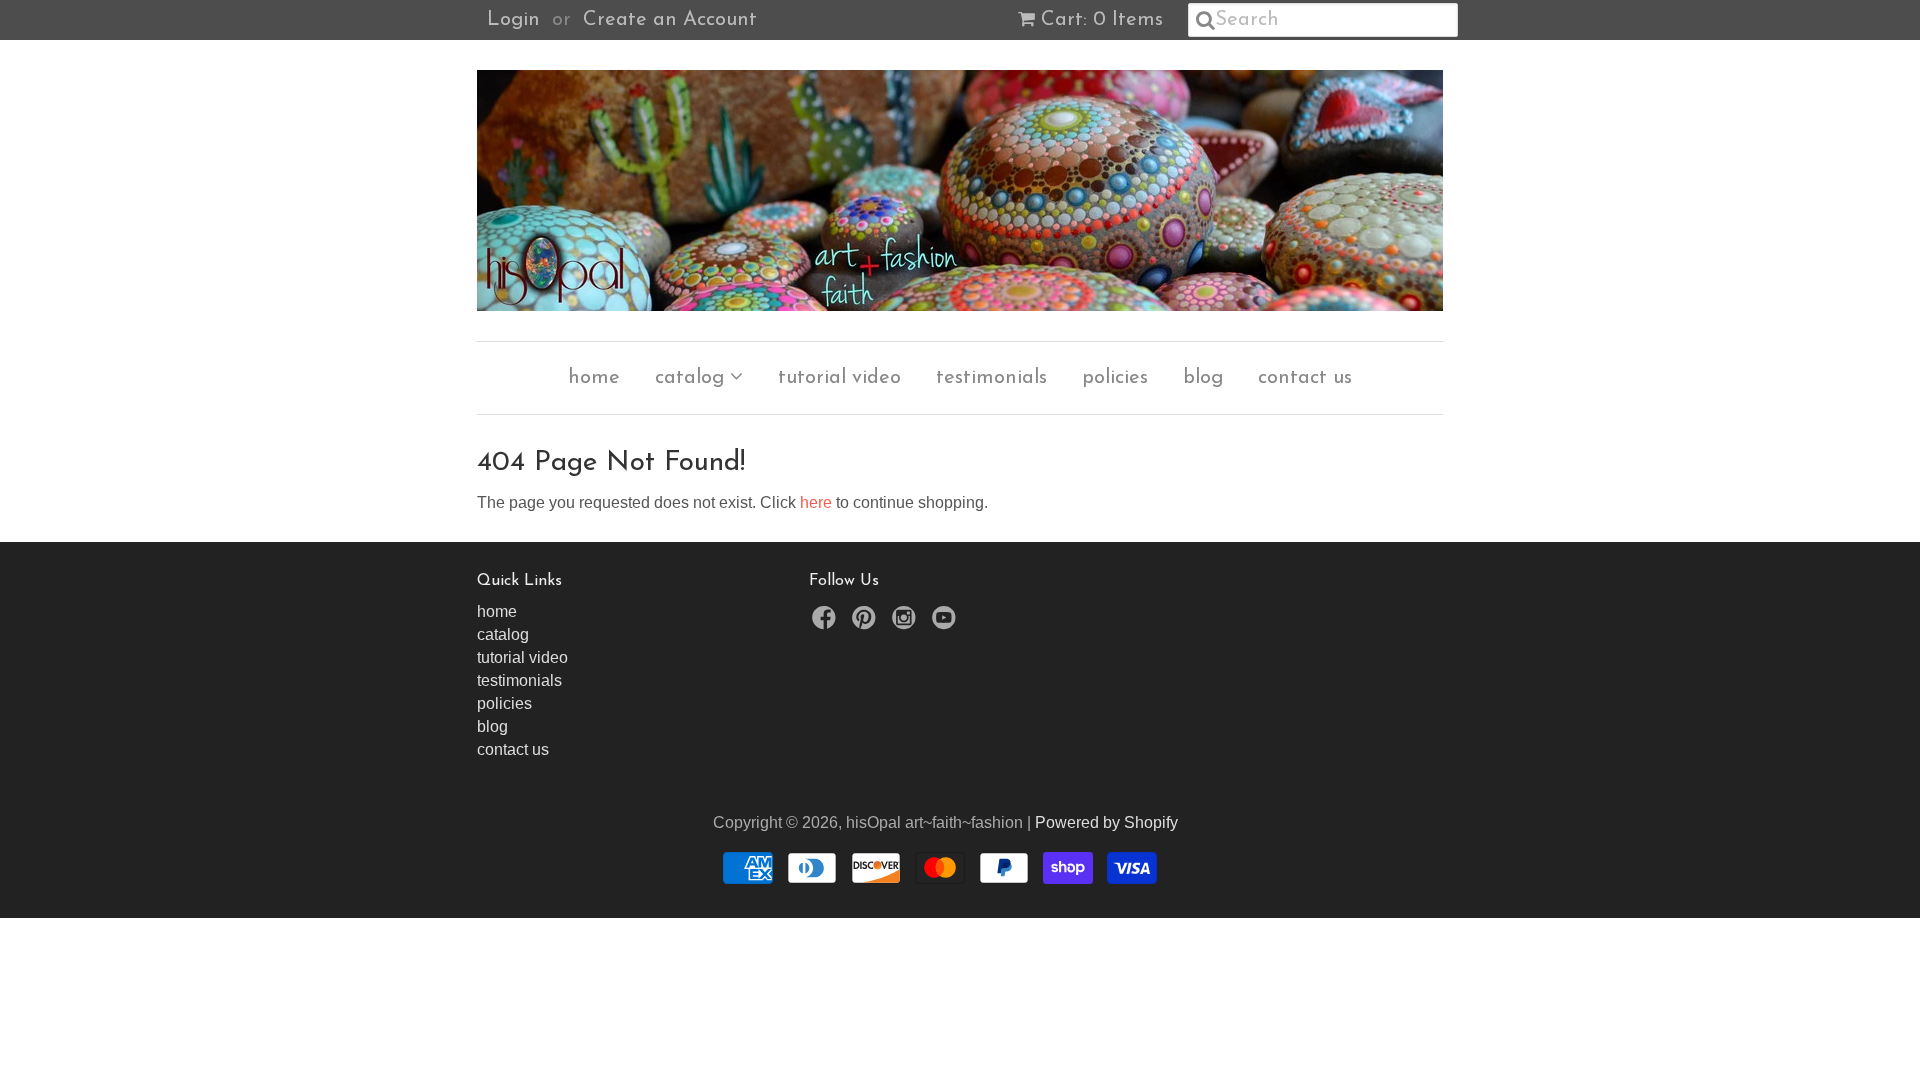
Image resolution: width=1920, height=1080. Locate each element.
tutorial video (839, 378)
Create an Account (670, 20)
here (816, 502)
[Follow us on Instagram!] (907, 623)
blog (1203, 378)
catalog (692, 378)
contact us (1305, 378)
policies (1115, 378)
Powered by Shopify (1106, 822)
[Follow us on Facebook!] (827, 623)
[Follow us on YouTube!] (947, 623)
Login (513, 20)
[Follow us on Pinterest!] (867, 623)
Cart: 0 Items (1102, 20)
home (594, 378)
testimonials (991, 378)
